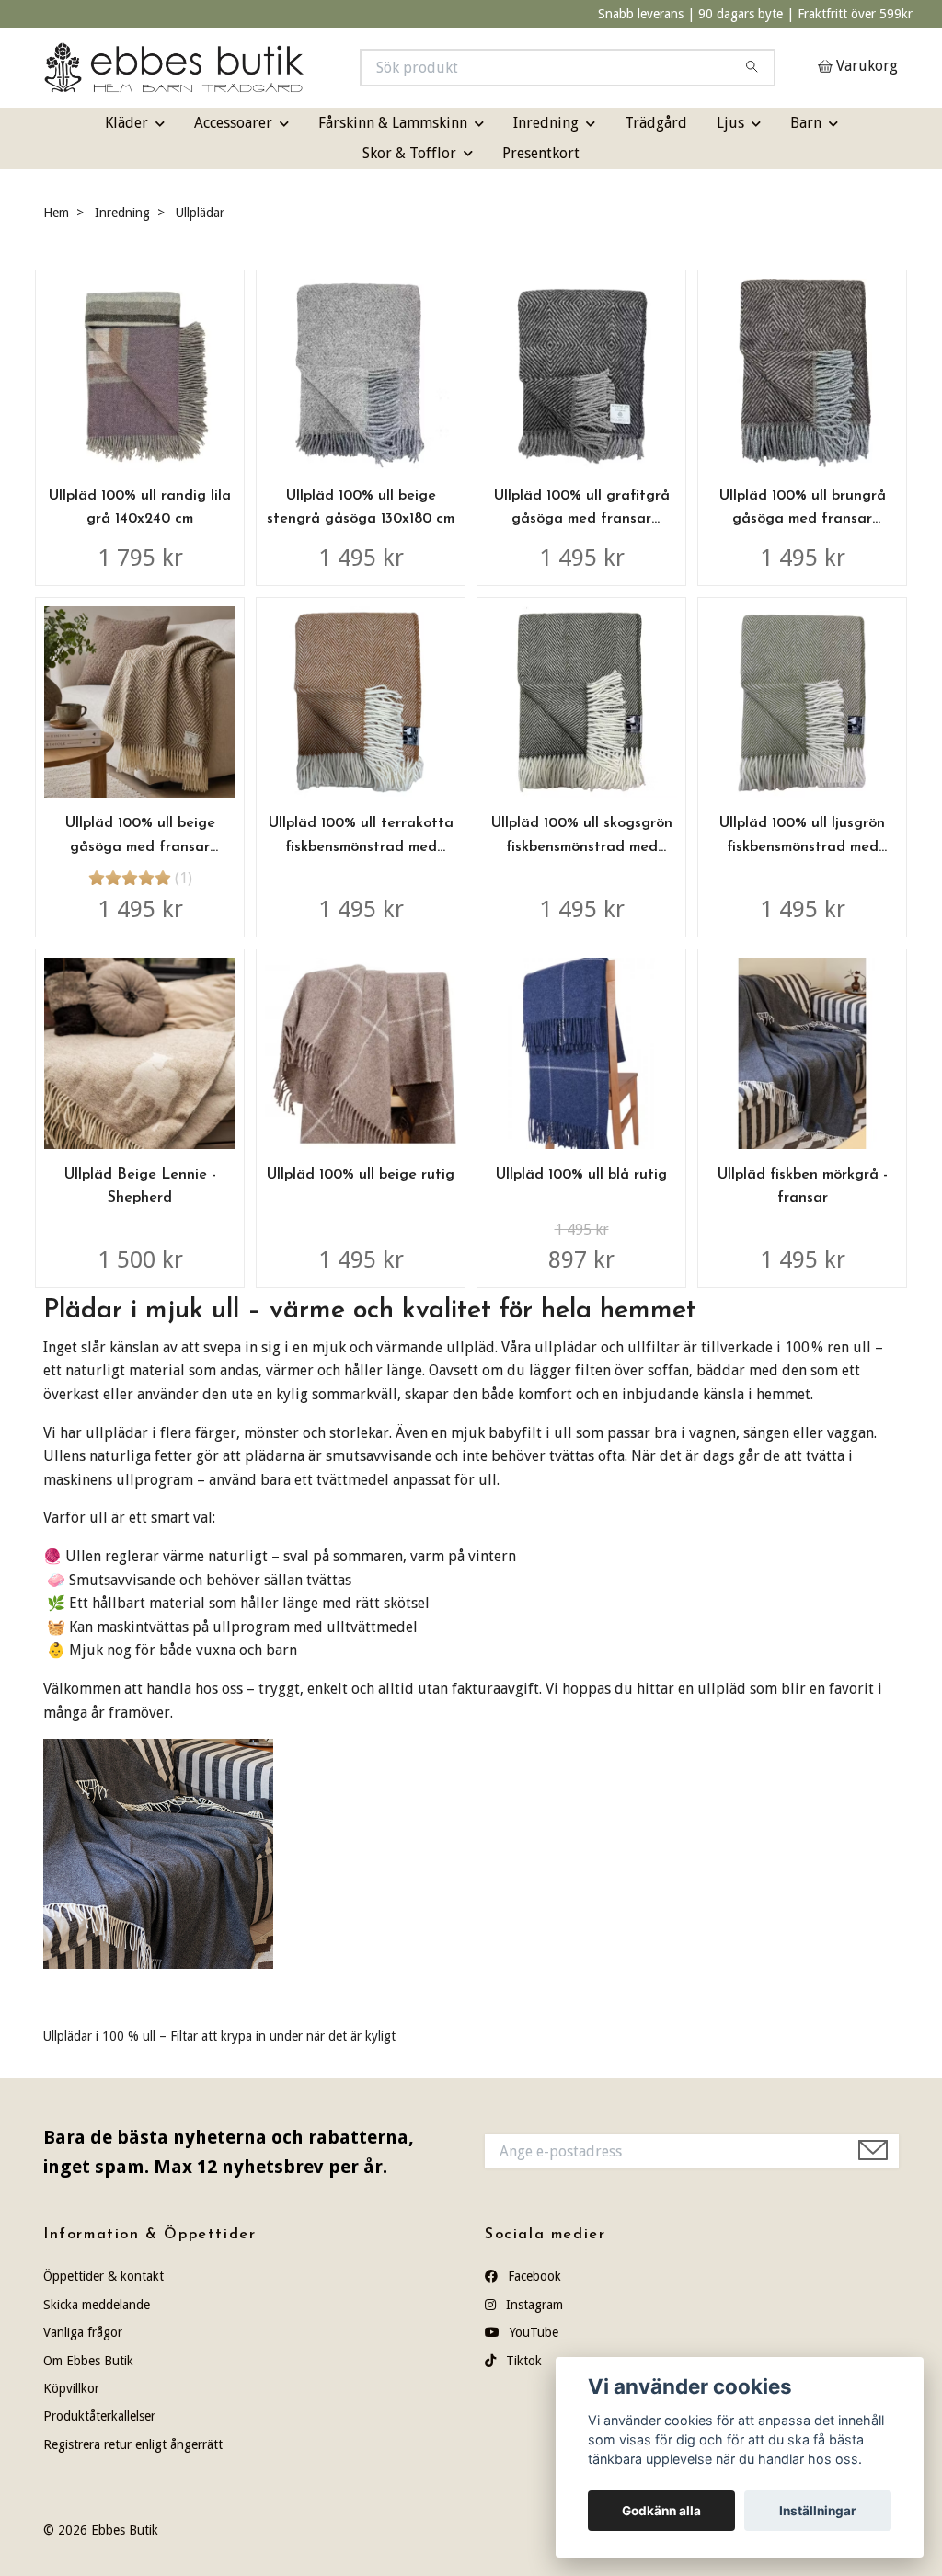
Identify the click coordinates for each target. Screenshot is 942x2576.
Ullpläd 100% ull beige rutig (361, 1175)
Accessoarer (233, 123)
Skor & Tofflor (409, 153)
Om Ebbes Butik (88, 2361)
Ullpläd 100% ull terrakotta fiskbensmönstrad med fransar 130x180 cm (361, 847)
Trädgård (656, 123)
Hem (56, 213)
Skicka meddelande (97, 2305)
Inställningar (818, 2511)
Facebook (533, 2276)
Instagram (533, 2305)
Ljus (730, 123)
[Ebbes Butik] (258, 68)
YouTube (532, 2332)
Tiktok (522, 2361)
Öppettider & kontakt (103, 2276)
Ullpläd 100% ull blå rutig (581, 1175)
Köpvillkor (71, 2388)
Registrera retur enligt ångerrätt (133, 2444)
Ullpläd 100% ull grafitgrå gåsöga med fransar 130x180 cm (582, 519)
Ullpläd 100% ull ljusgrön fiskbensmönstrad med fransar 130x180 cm (802, 847)
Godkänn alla (661, 2511)
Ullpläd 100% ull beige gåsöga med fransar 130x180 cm (140, 847)
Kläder (126, 123)
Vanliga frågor (83, 2332)
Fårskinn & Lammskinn (393, 123)
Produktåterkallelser (99, 2416)
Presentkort (541, 153)
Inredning (546, 123)
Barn (806, 123)
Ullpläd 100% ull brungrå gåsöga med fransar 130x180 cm (803, 519)
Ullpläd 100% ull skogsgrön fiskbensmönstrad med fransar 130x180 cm (582, 847)
